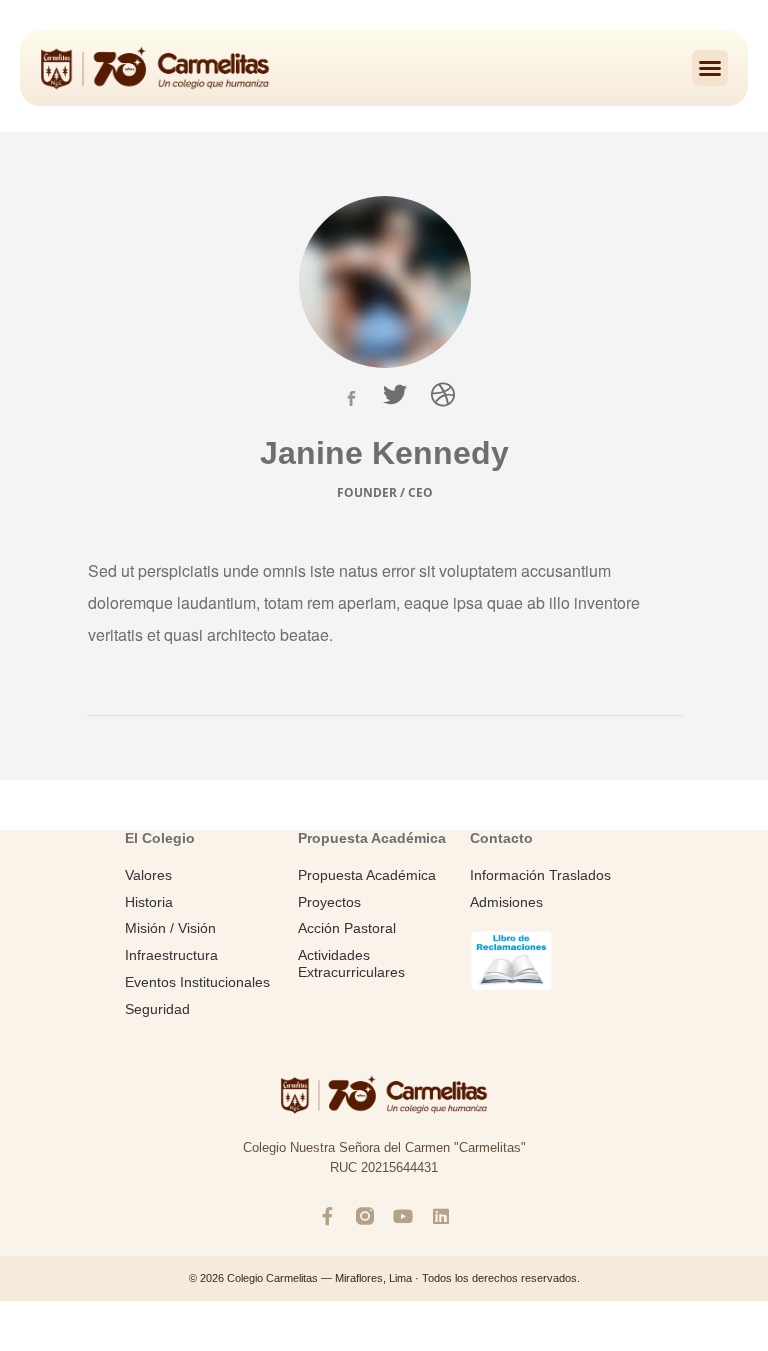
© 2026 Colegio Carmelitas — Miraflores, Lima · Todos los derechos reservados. (384, 1278)
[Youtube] (403, 1216)
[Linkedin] (441, 1216)
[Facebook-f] (327, 1216)
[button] (710, 68)
